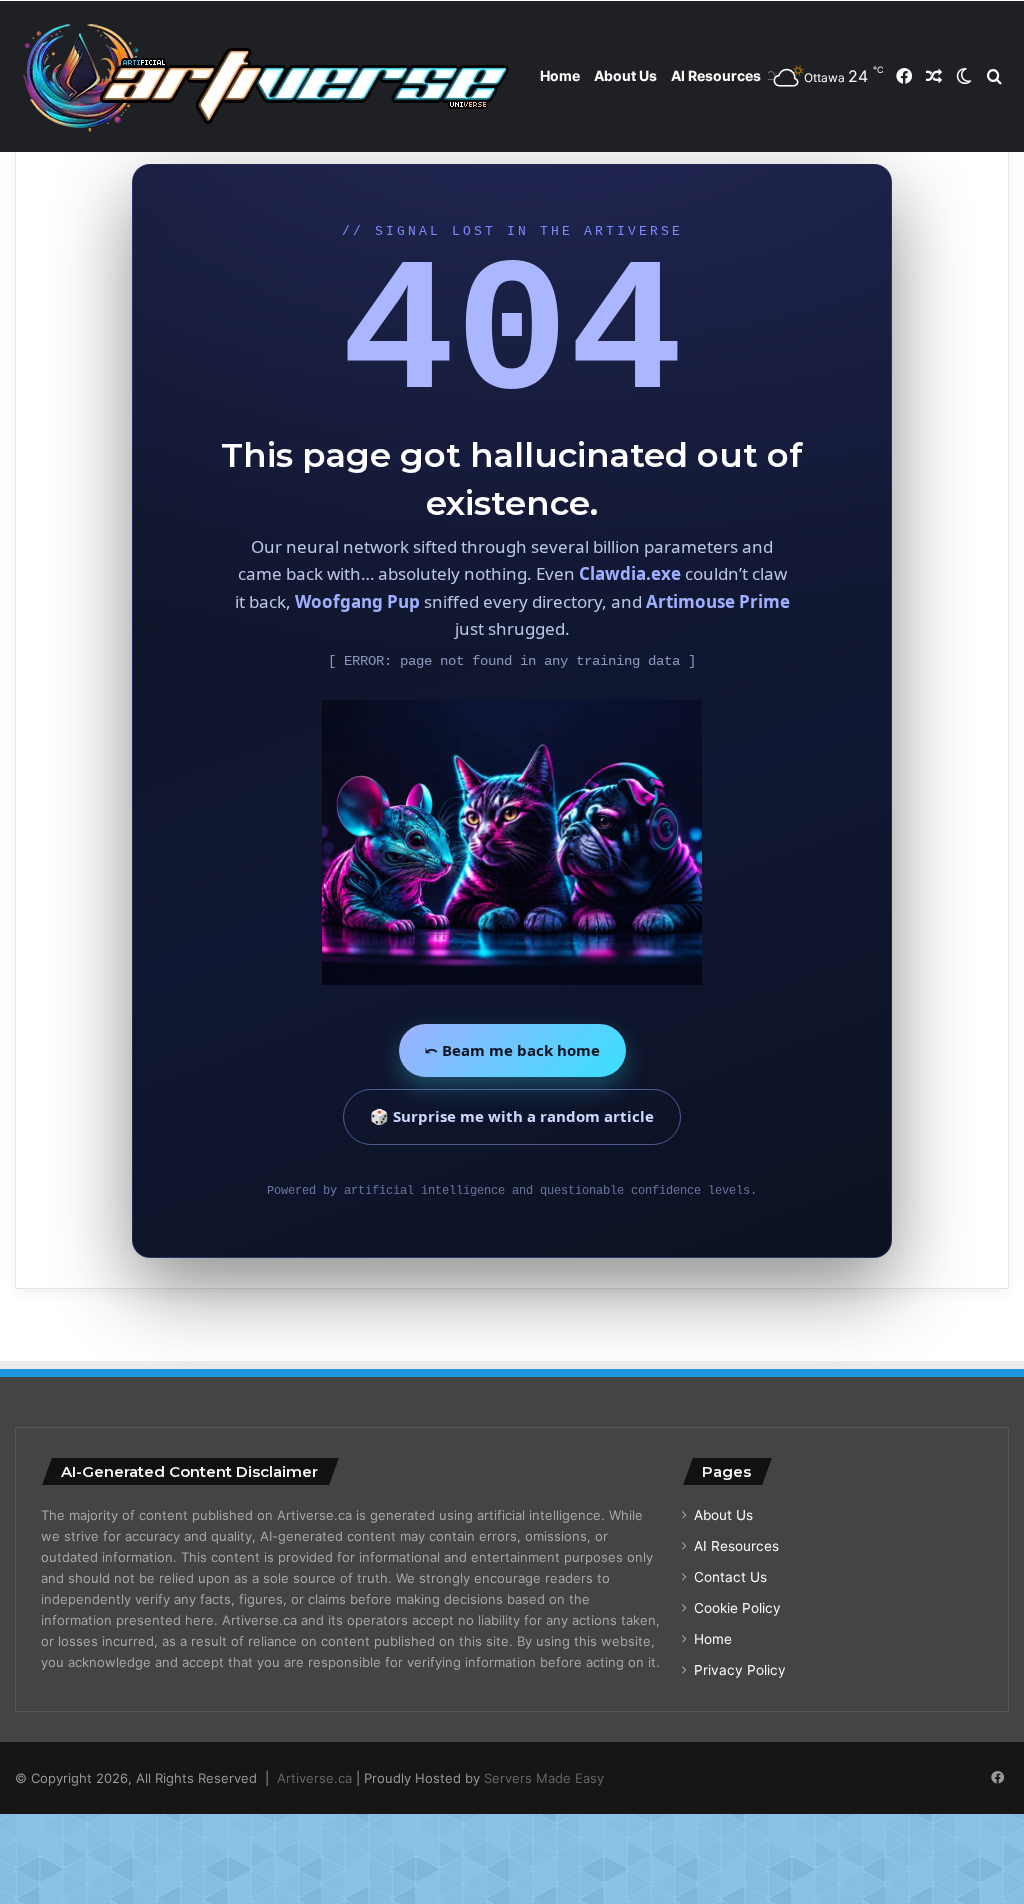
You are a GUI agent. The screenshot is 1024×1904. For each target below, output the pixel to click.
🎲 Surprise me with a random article (512, 1116)
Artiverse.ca (314, 1778)
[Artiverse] (265, 77)
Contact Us (730, 1577)
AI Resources (716, 75)
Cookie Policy (737, 1608)
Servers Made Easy (544, 1778)
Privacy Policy (740, 1670)
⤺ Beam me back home (512, 1050)
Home (560, 75)
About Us (625, 75)
